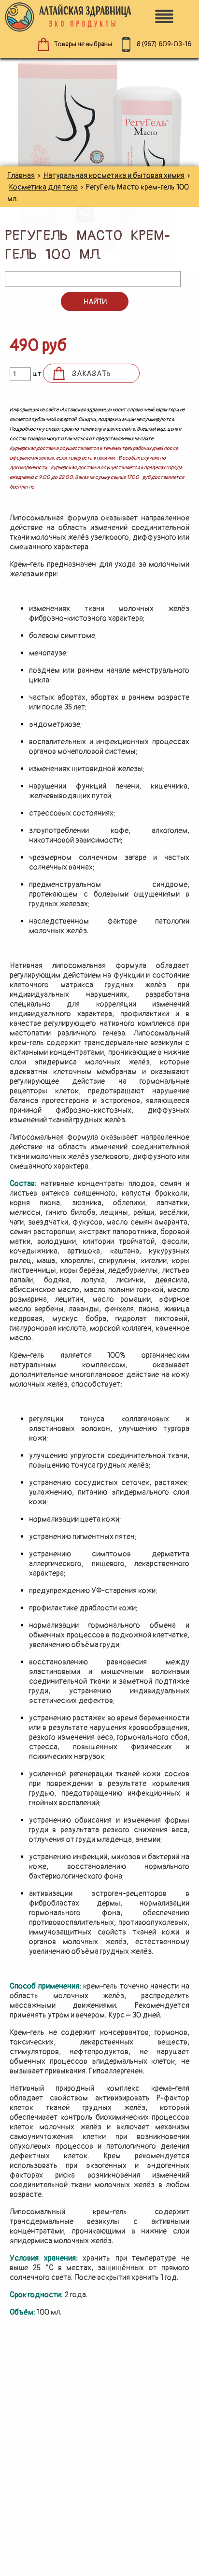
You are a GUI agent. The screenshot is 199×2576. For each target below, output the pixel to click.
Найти (95, 302)
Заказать (91, 374)
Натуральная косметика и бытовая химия (114, 176)
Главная (21, 176)
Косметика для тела (43, 187)
